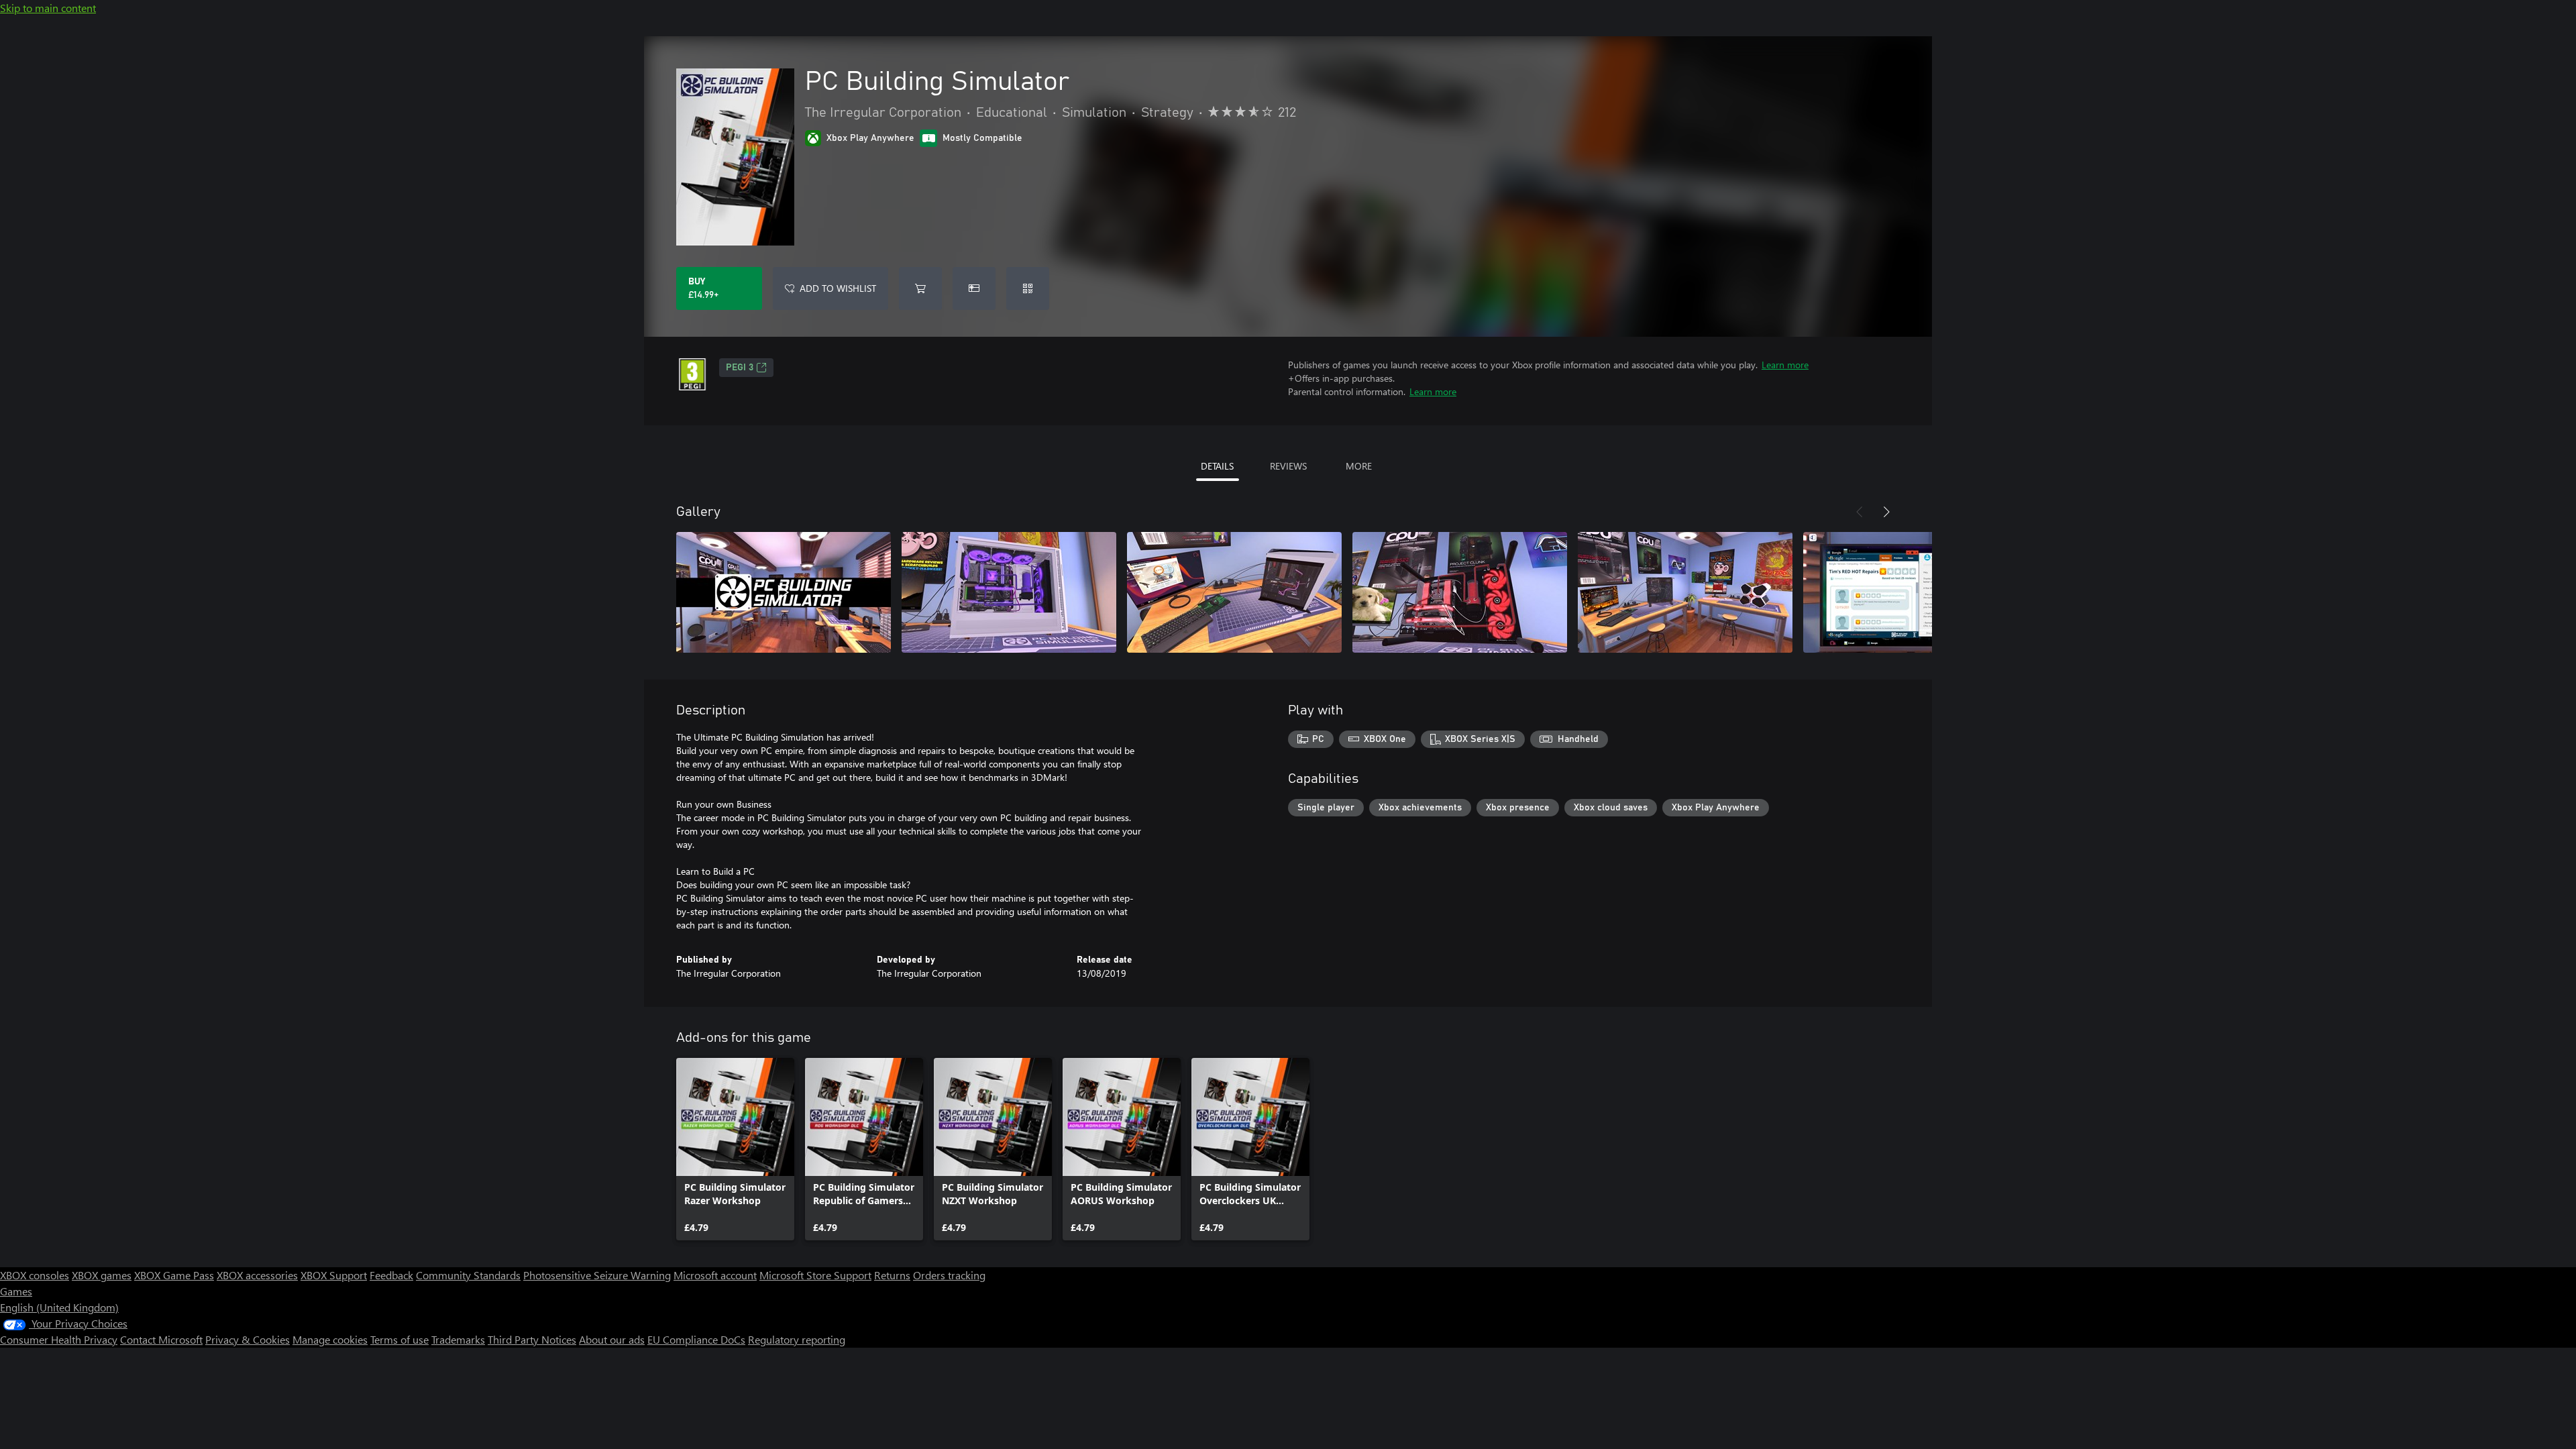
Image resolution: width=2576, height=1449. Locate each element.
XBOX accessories (257, 1275)
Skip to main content (48, 8)
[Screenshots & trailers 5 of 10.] (1685, 592)
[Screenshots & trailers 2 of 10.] (1009, 592)
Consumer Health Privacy (59, 1339)
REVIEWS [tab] (1288, 466)
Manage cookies (330, 1339)
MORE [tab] (1359, 466)
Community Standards (468, 1275)
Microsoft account (715, 1275)
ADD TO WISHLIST (838, 288)
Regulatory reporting (797, 1339)
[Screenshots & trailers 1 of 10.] (784, 592)
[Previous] (1860, 512)
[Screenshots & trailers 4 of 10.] (1460, 592)
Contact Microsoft (161, 1339)
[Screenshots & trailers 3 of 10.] (1234, 592)
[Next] (1886, 512)
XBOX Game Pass (174, 1275)
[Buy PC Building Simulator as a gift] (974, 288)
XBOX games (102, 1275)
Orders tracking (949, 1275)
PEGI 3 (740, 368)
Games (16, 1291)
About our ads (612, 1339)
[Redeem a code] (1028, 288)
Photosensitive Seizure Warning (597, 1275)
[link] (735, 1149)
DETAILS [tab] (1217, 466)
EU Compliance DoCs (696, 1339)
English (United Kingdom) (59, 1307)
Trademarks (458, 1339)
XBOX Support (334, 1275)
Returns (892, 1275)
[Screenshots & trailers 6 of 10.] (1911, 592)
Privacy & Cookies (248, 1339)
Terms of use (399, 1339)
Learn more (1785, 365)
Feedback (391, 1275)
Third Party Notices (532, 1339)
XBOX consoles (35, 1275)
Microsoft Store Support (815, 1275)
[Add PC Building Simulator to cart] (920, 288)
